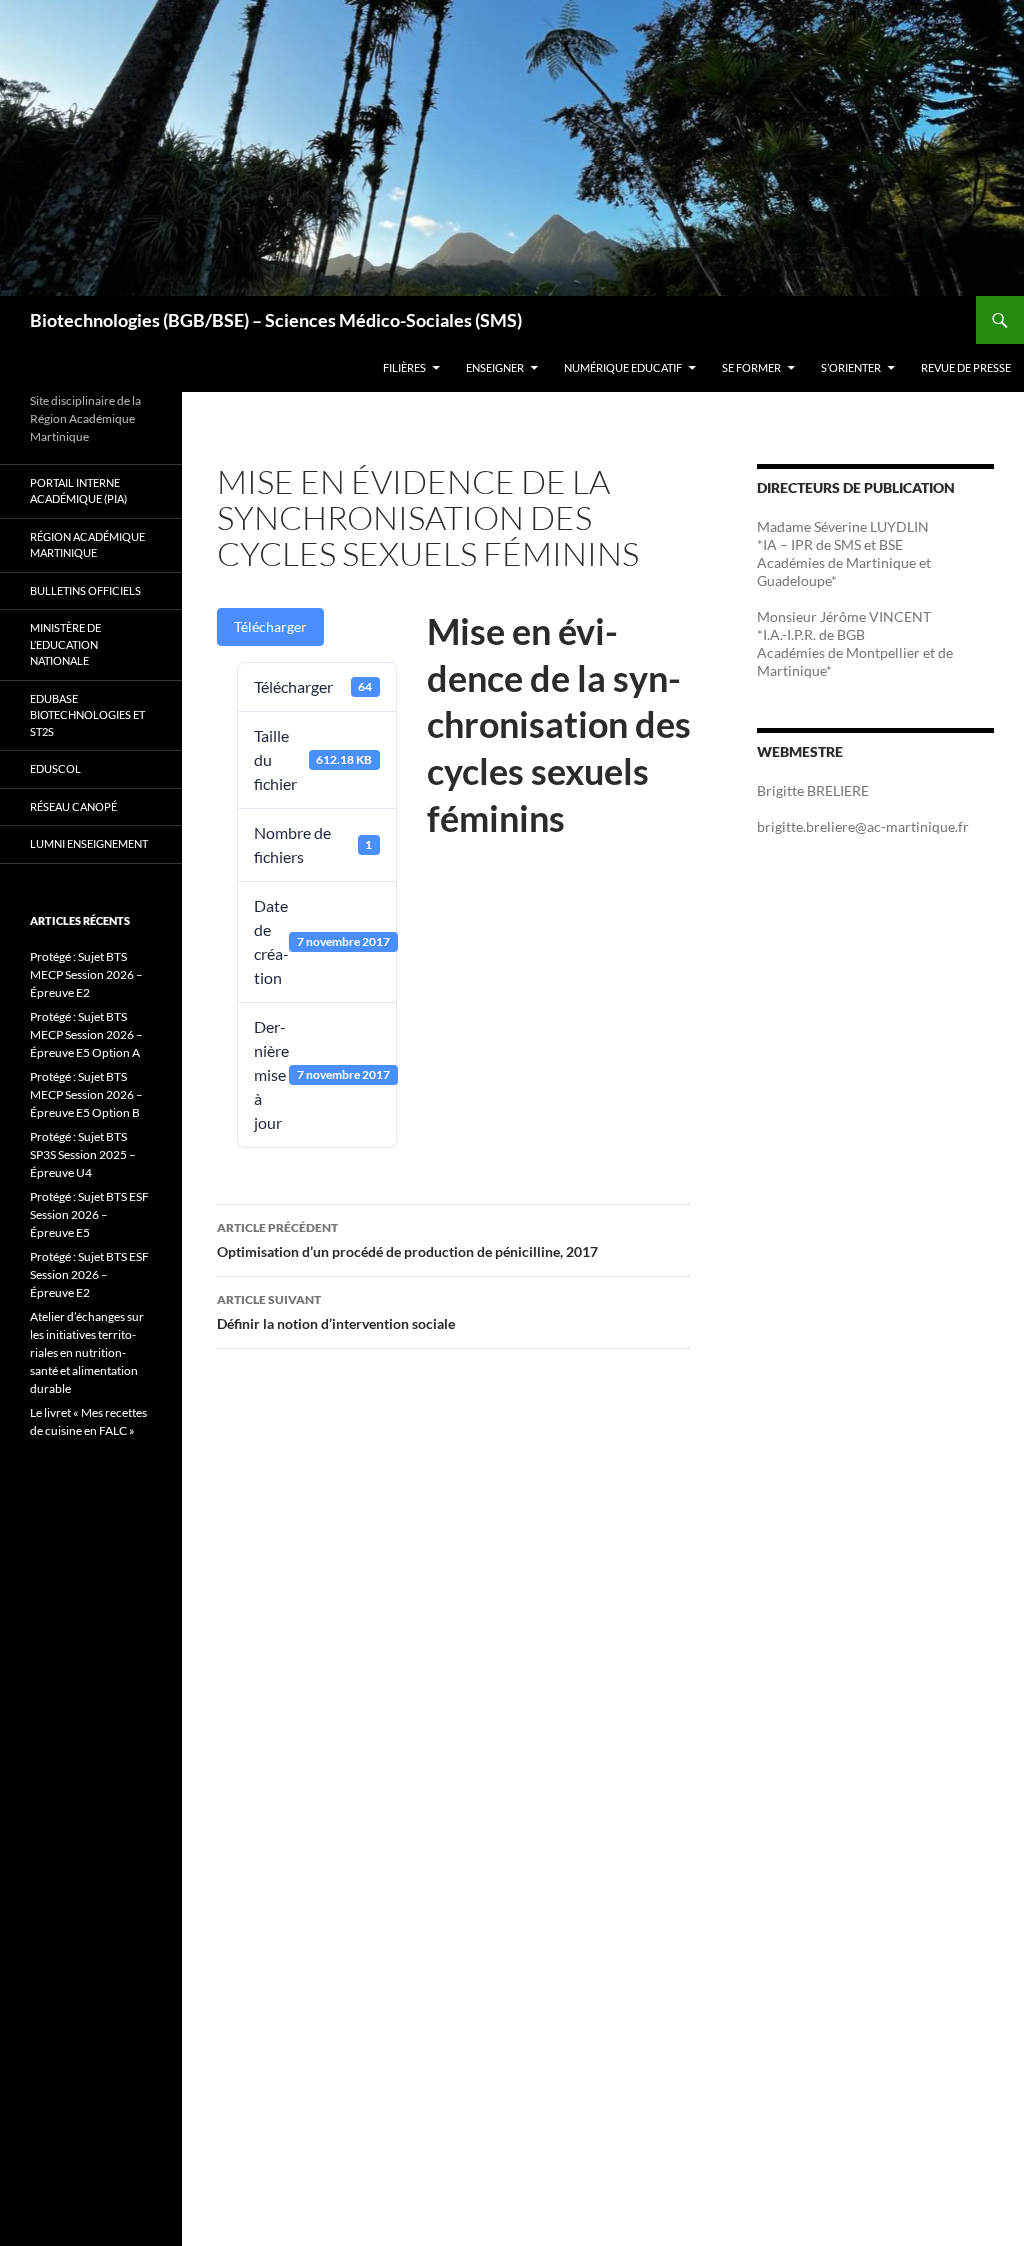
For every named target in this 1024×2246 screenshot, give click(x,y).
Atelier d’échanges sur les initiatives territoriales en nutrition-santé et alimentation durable (87, 1352)
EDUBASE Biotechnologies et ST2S (87, 715)
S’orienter (851, 367)
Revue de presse (966, 367)
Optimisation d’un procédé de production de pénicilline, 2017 (407, 1240)
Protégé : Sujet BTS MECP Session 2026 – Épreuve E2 (86, 974)
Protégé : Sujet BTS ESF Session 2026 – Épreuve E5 (89, 1214)
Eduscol (55, 768)
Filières (404, 367)
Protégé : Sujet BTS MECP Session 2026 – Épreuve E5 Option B (86, 1094)
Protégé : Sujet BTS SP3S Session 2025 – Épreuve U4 (83, 1154)
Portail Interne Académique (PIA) (78, 491)
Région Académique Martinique (87, 545)
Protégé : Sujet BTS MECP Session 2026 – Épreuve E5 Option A (86, 1034)
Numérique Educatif (623, 367)
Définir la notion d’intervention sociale (336, 1312)
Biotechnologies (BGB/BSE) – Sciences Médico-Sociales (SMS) (276, 320)
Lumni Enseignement (89, 843)
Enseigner (495, 367)
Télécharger (270, 626)
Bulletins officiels (85, 590)
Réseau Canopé (73, 806)
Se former (751, 367)
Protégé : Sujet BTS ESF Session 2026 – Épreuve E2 (89, 1274)
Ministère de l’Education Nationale (65, 644)
